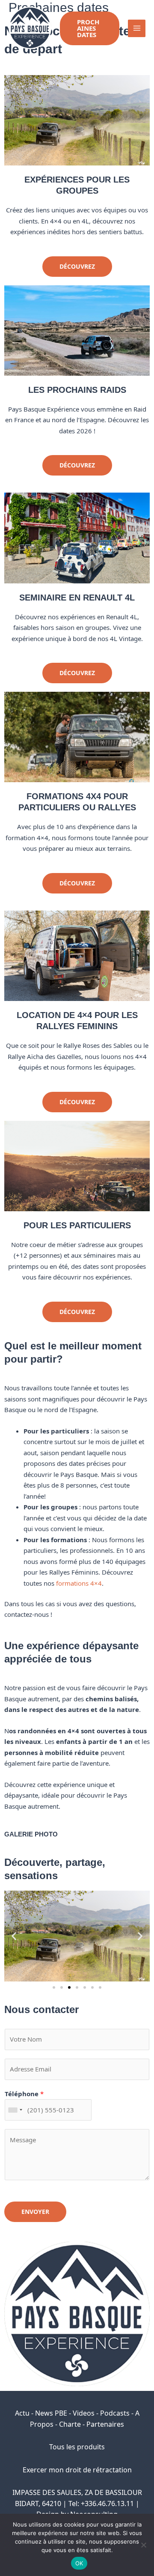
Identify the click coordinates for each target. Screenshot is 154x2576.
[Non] (143, 2545)
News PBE (51, 2413)
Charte (70, 2424)
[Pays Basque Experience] (30, 28)
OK (79, 2563)
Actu (22, 2413)
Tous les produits (77, 2447)
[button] (90, 28)
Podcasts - (118, 2413)
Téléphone (24, 2094)
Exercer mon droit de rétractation (77, 2470)
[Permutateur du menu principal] (137, 28)
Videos (84, 2413)
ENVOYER (35, 2212)
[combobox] (15, 2110)
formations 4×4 (79, 1583)
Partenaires (105, 2424)
